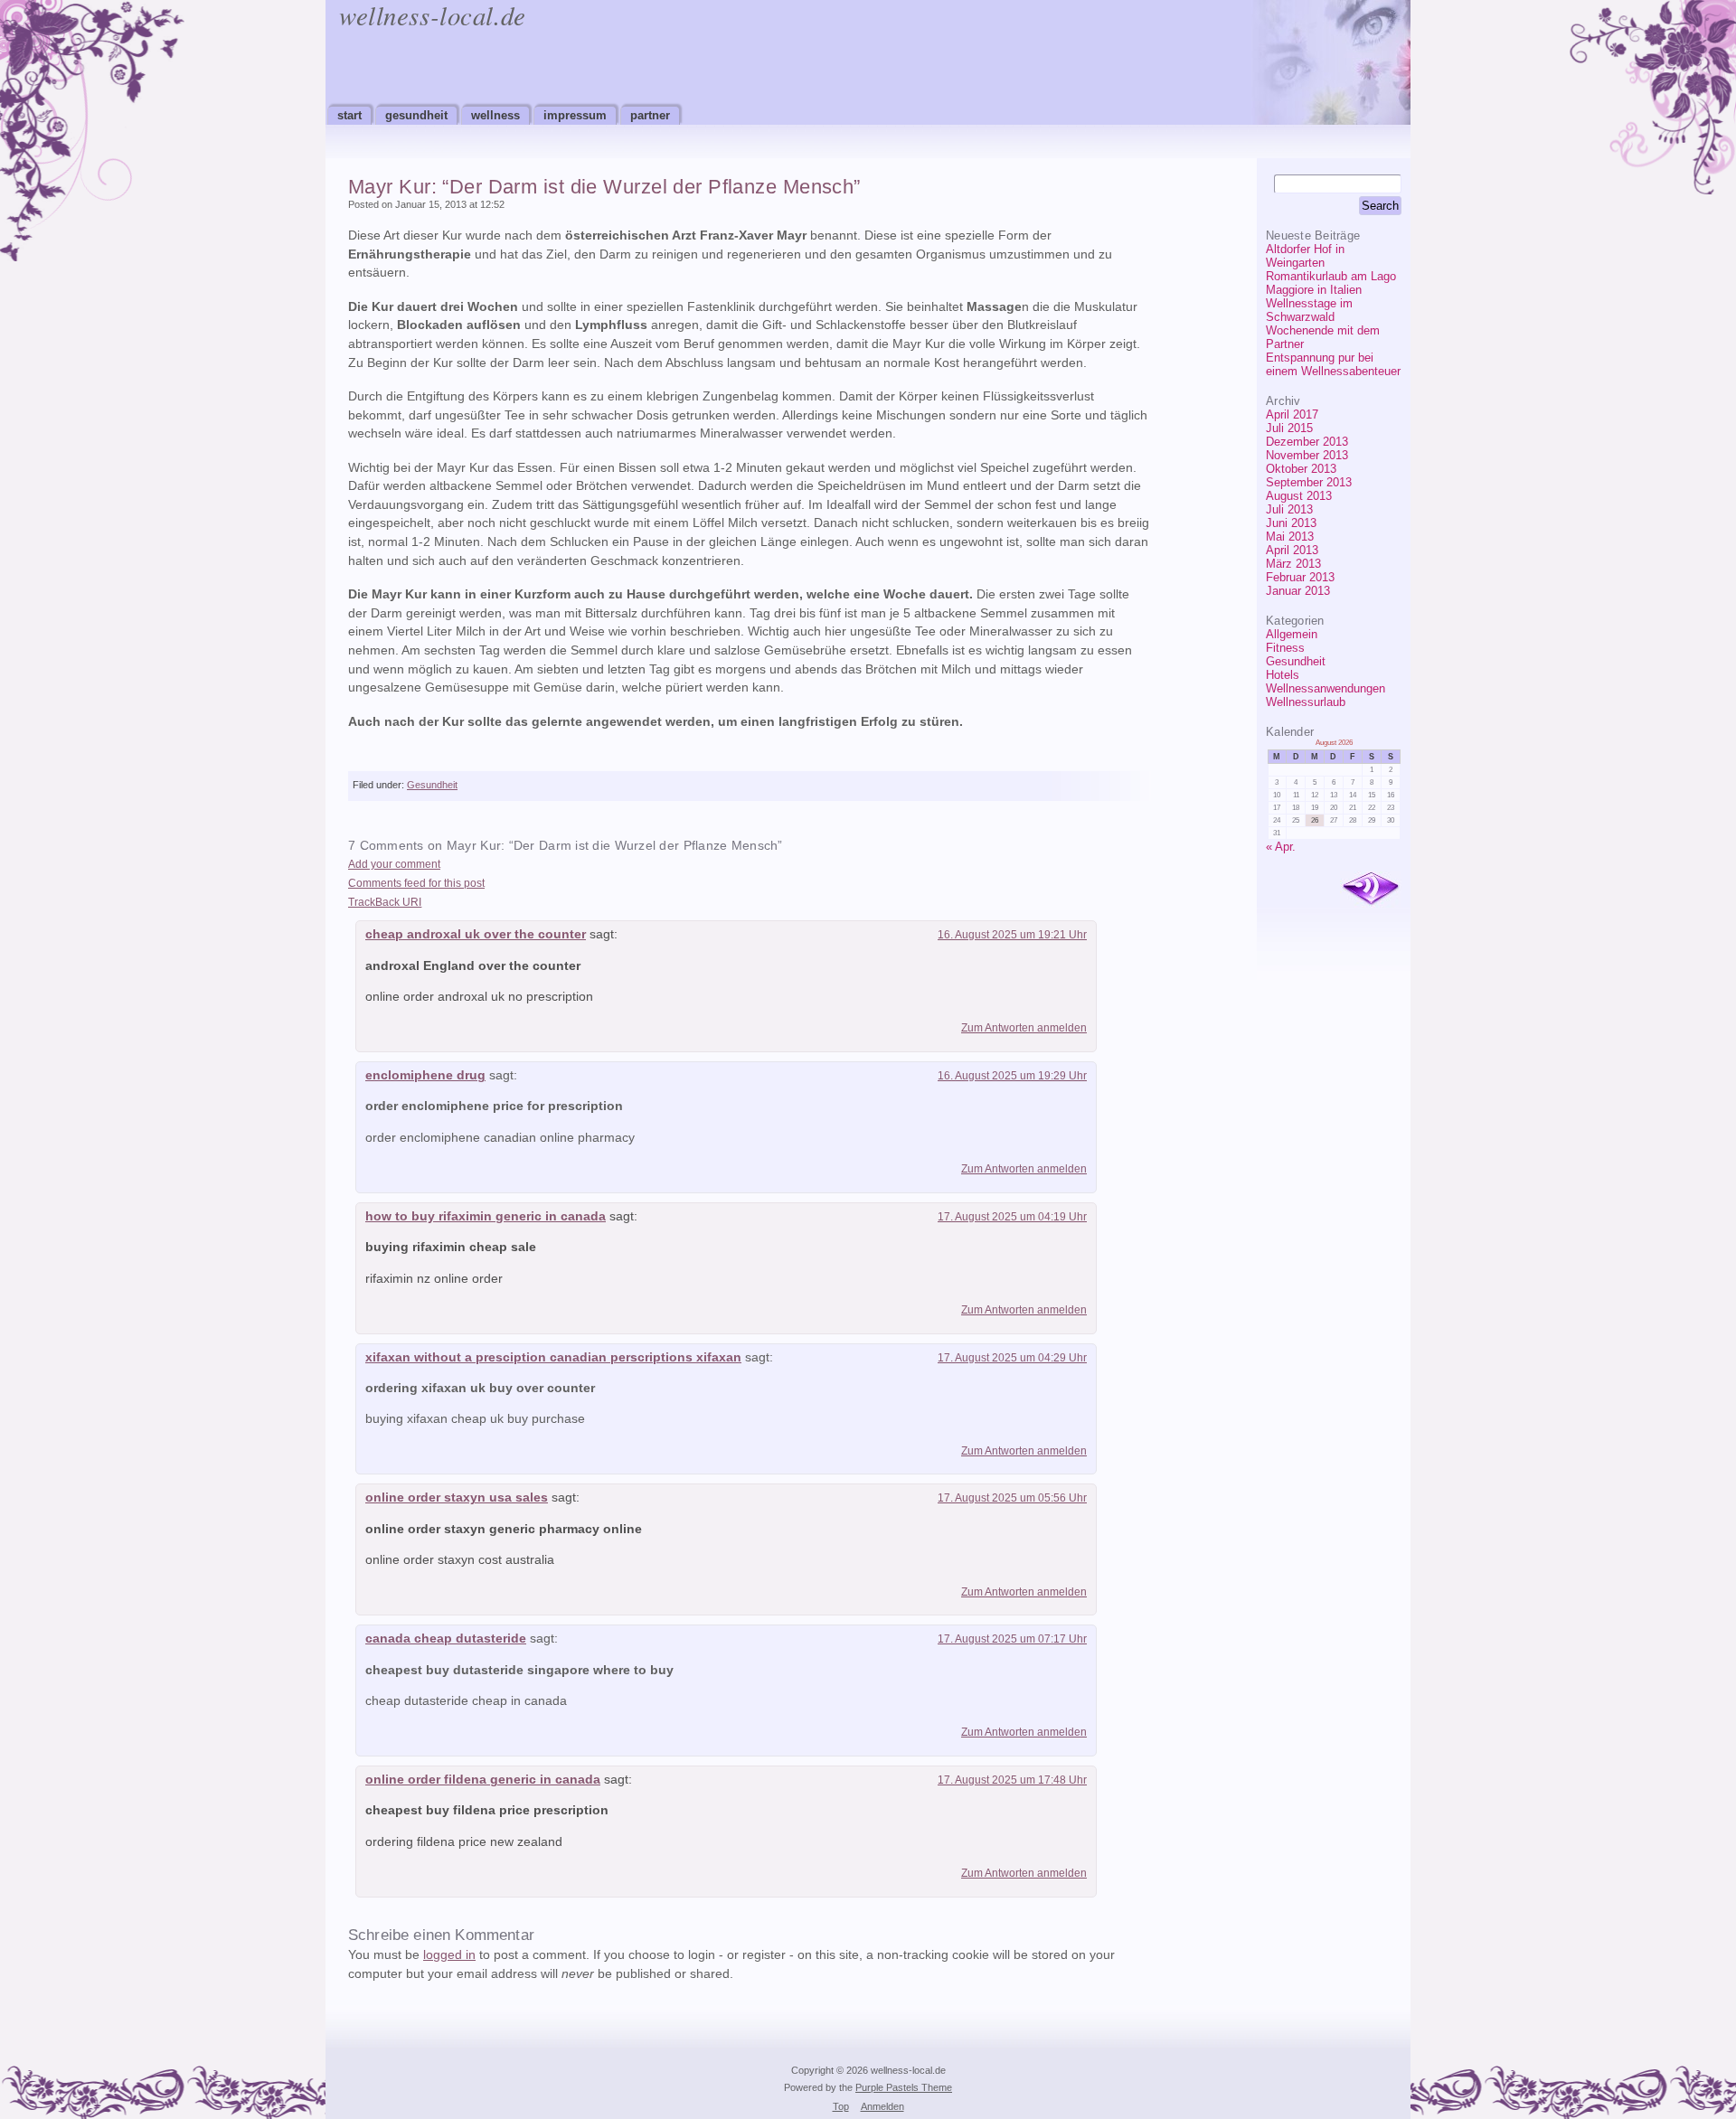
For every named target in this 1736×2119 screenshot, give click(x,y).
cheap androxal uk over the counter (476, 934)
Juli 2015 (1289, 428)
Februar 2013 (1300, 577)
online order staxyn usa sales (457, 1497)
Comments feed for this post (416, 883)
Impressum (575, 115)
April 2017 (1292, 414)
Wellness (495, 115)
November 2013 (1307, 455)
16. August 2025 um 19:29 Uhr (1012, 1076)
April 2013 (1292, 550)
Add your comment (394, 864)
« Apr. (1281, 847)
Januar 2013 (1298, 591)
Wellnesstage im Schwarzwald (1309, 310)
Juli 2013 (1289, 509)
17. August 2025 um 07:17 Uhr (1012, 1639)
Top (841, 2106)
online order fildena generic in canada (483, 1780)
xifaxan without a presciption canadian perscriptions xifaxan (553, 1357)
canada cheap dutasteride (446, 1639)
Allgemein (1292, 634)
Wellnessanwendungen (1326, 688)
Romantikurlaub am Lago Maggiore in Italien (1331, 283)
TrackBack (385, 902)
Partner (650, 115)
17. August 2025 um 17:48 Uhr (1012, 1780)
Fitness (1285, 648)
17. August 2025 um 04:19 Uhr (1012, 1217)
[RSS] (1371, 890)
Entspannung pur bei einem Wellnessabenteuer (1333, 364)
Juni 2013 (1291, 523)
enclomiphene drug (425, 1075)
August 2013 (1299, 496)
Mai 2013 (1290, 537)
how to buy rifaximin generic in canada (486, 1216)
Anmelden (882, 2106)
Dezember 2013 (1307, 442)
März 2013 (1293, 564)
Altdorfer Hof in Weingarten (1305, 256)
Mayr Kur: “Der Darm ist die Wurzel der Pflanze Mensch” (604, 187)
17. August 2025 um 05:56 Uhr (1012, 1498)
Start (349, 115)
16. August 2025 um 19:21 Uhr (1012, 935)
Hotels (1283, 675)
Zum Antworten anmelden (1024, 1028)
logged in (449, 1955)
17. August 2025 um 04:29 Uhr (1012, 1358)
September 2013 (1309, 482)
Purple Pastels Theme (904, 2087)
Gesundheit (416, 115)
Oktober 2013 (1301, 469)
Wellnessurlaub (1306, 702)
